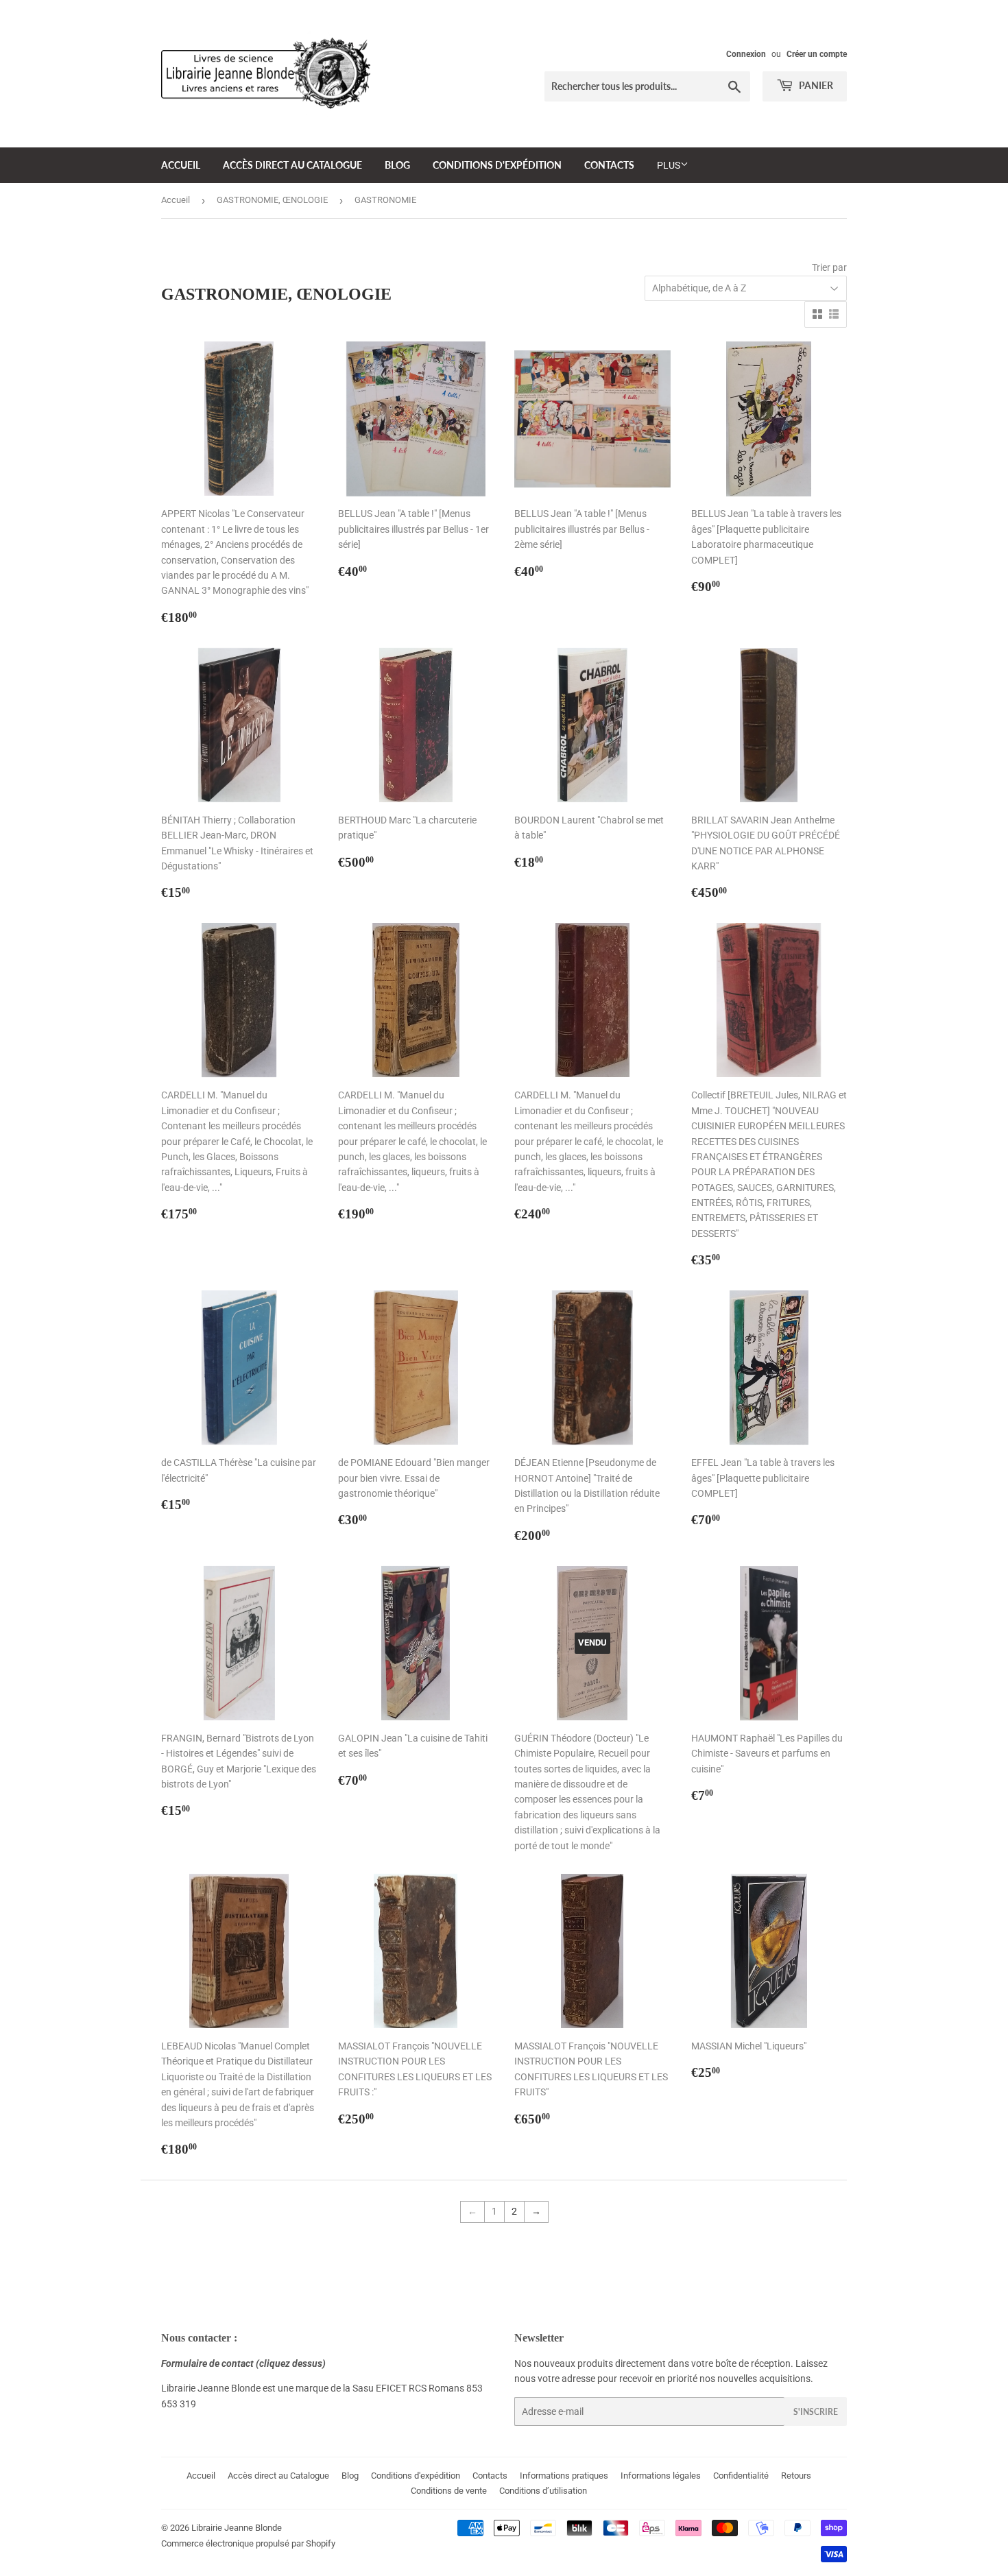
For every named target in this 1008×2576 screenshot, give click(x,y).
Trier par (829, 267)
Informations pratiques (564, 2476)
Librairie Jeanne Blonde (237, 2528)
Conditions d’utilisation (543, 2491)
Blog (397, 165)
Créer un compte (817, 54)
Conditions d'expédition (497, 165)
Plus (669, 165)
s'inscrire (816, 2412)
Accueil (181, 165)
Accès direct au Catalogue (292, 165)
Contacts (609, 165)
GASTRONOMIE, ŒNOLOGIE (272, 200)
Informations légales (661, 2476)
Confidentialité (741, 2476)
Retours (796, 2476)
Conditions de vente (449, 2491)
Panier (815, 85)
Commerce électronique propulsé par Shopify (248, 2543)
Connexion (746, 54)
